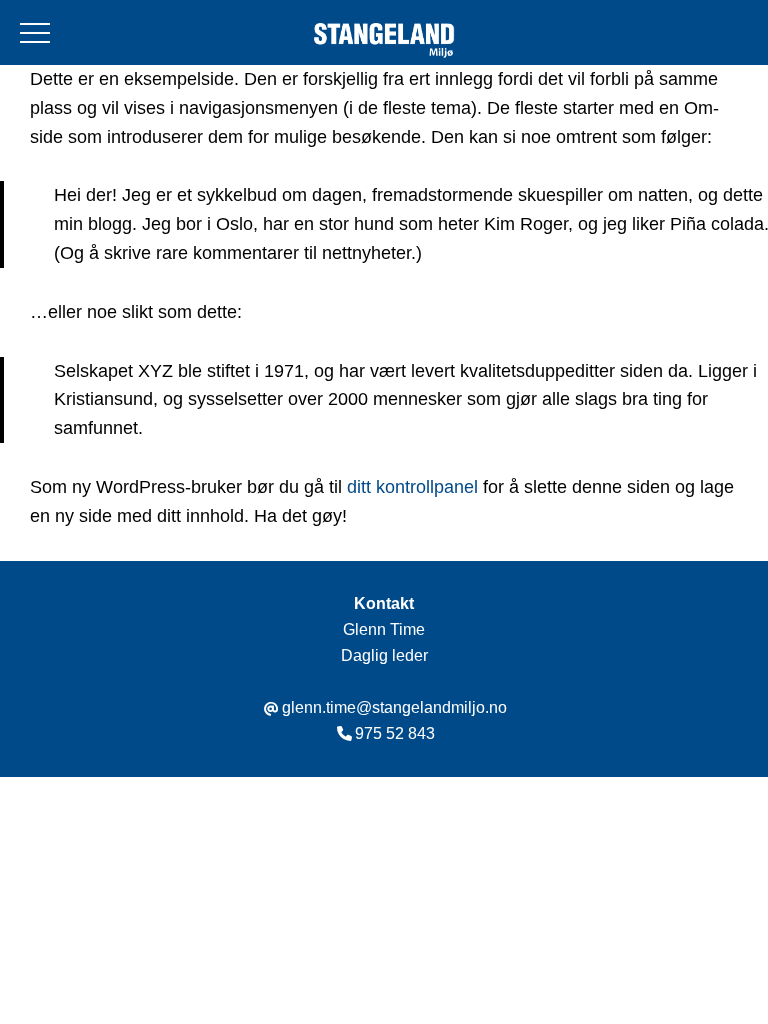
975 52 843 (395, 733)
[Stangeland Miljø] (384, 42)
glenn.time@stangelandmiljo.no (394, 707)
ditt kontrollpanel (412, 487)
